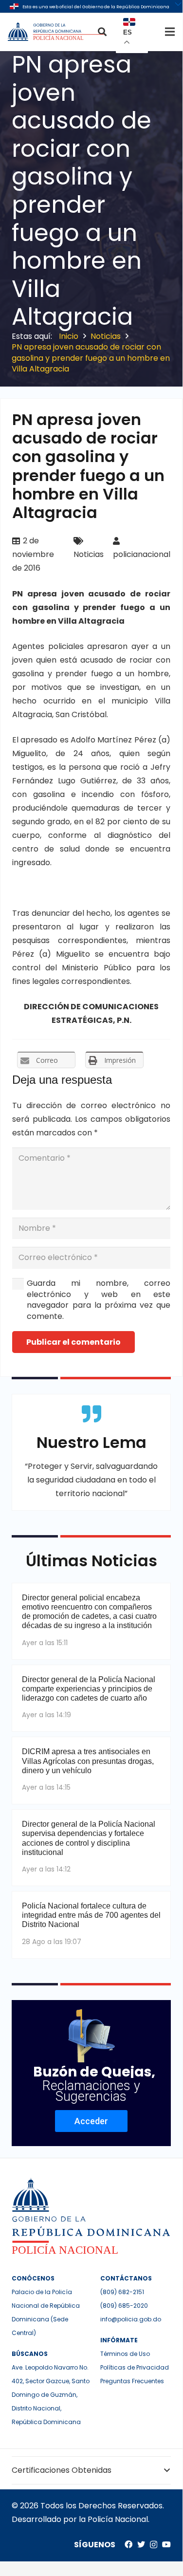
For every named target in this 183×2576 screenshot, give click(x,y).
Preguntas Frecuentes (132, 2381)
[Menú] (170, 32)
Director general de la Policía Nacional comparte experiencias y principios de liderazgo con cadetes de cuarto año (89, 1689)
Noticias (89, 554)
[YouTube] (166, 2544)
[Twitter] (141, 2544)
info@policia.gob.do (131, 2319)
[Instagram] (154, 2545)
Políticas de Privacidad (135, 2367)
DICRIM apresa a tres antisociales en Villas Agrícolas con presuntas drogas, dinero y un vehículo (88, 1761)
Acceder (91, 2121)
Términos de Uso (125, 2354)
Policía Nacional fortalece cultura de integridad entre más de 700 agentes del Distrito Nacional (91, 1915)
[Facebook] (128, 2544)
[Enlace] (57, 32)
